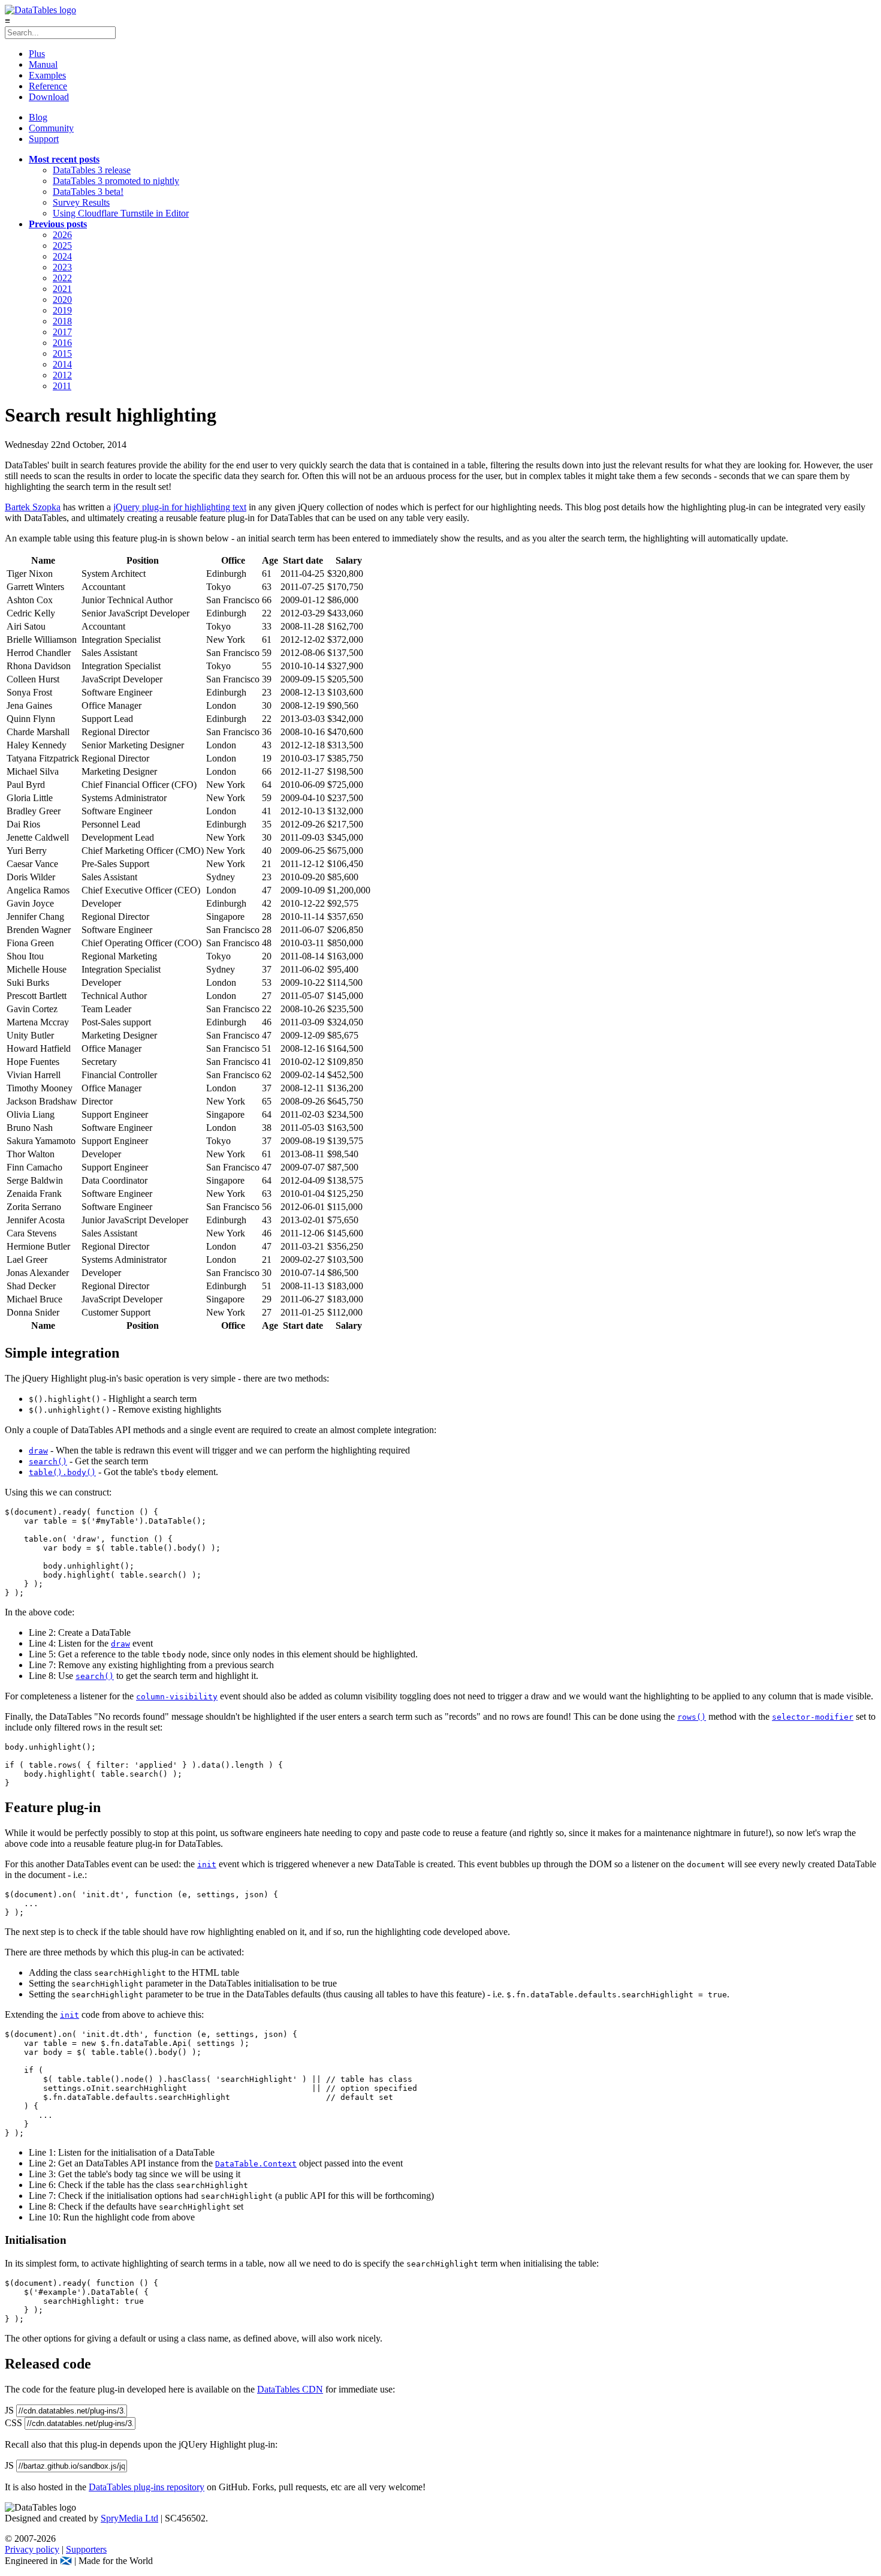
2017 (62, 332)
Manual (43, 64)
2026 (62, 235)
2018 (62, 321)
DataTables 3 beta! (88, 192)
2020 (62, 300)
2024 (62, 256)
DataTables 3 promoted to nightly (116, 181)
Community (51, 128)
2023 (62, 267)
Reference (48, 86)
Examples (47, 75)
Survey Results (81, 202)
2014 (62, 364)
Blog (38, 117)
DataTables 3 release (92, 170)
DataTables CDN (290, 2389)
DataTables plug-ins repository (147, 2487)
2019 (62, 310)
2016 (62, 343)
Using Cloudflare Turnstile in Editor (121, 213)
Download (49, 97)
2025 (62, 246)
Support (44, 139)
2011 (62, 386)
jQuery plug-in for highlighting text (180, 507)
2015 (62, 353)
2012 (62, 375)
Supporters (86, 2549)
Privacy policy (32, 2549)
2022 (62, 278)
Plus (37, 54)
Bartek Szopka (33, 507)
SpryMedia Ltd (129, 2518)
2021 (62, 289)
